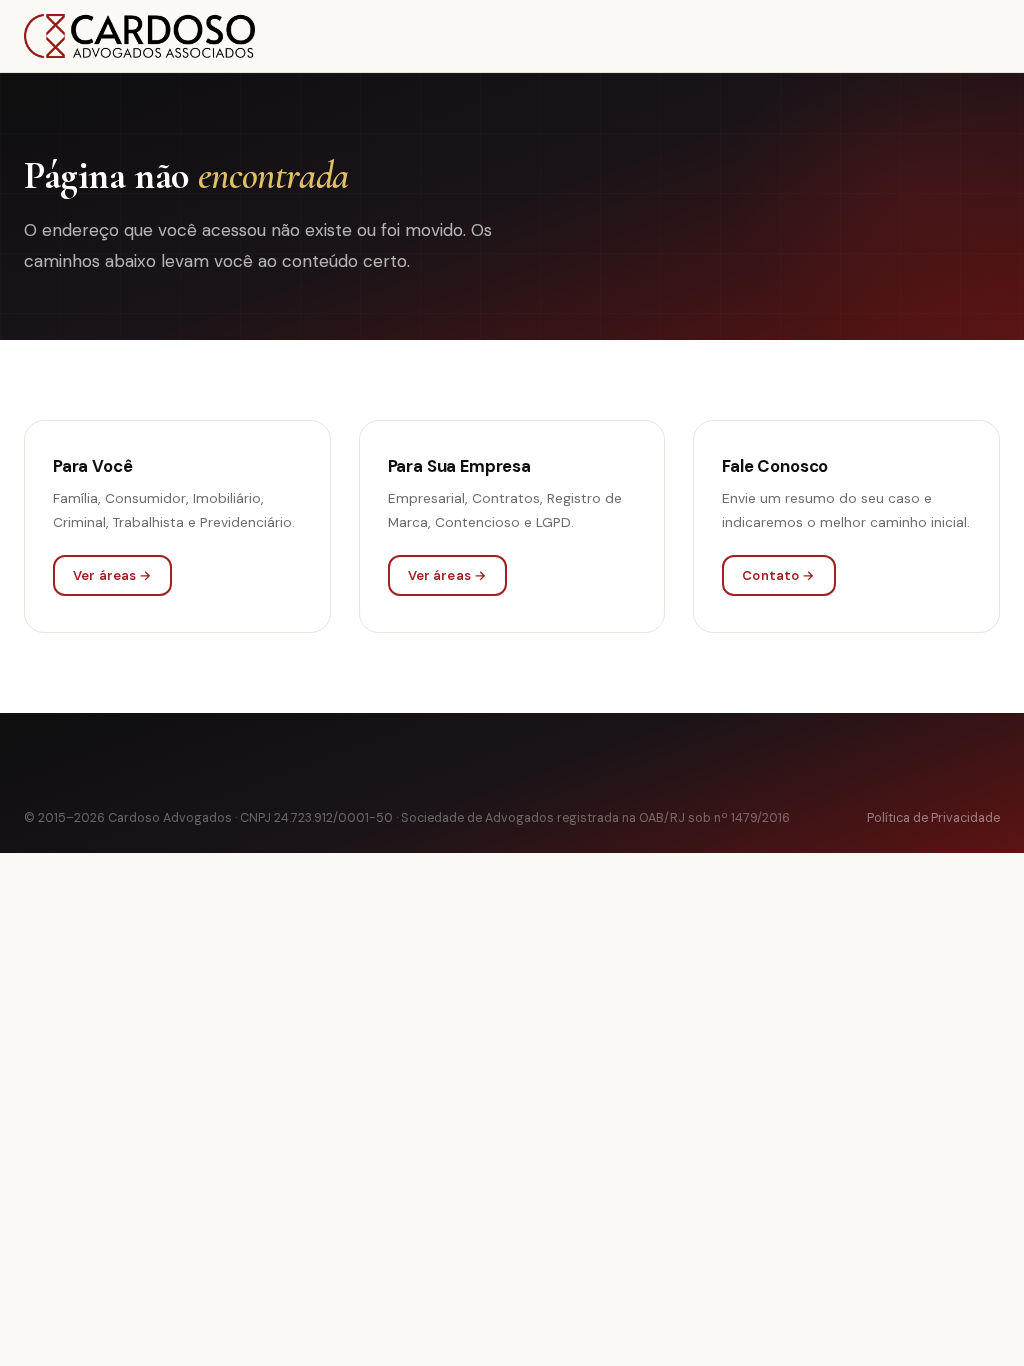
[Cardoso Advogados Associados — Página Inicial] (139, 36)
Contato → (778, 575)
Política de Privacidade (933, 818)
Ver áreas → (112, 575)
